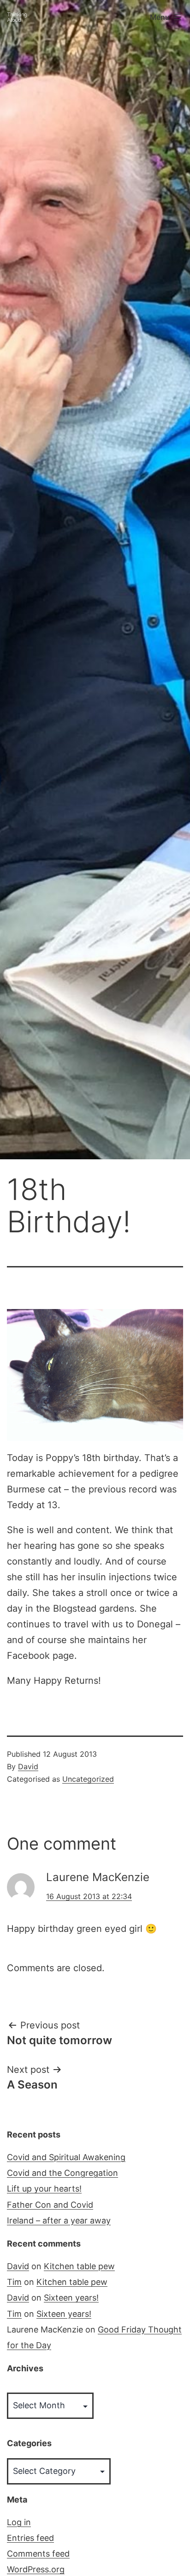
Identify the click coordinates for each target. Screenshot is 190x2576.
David (28, 1766)
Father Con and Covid (50, 2205)
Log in (19, 2522)
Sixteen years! (71, 2298)
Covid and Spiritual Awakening (66, 2157)
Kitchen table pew (79, 2266)
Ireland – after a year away (59, 2220)
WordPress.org (36, 2569)
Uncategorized (88, 1779)
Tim (14, 2282)
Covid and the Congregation (62, 2173)
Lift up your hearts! (44, 2189)
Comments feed (38, 2554)
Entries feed (30, 2538)
